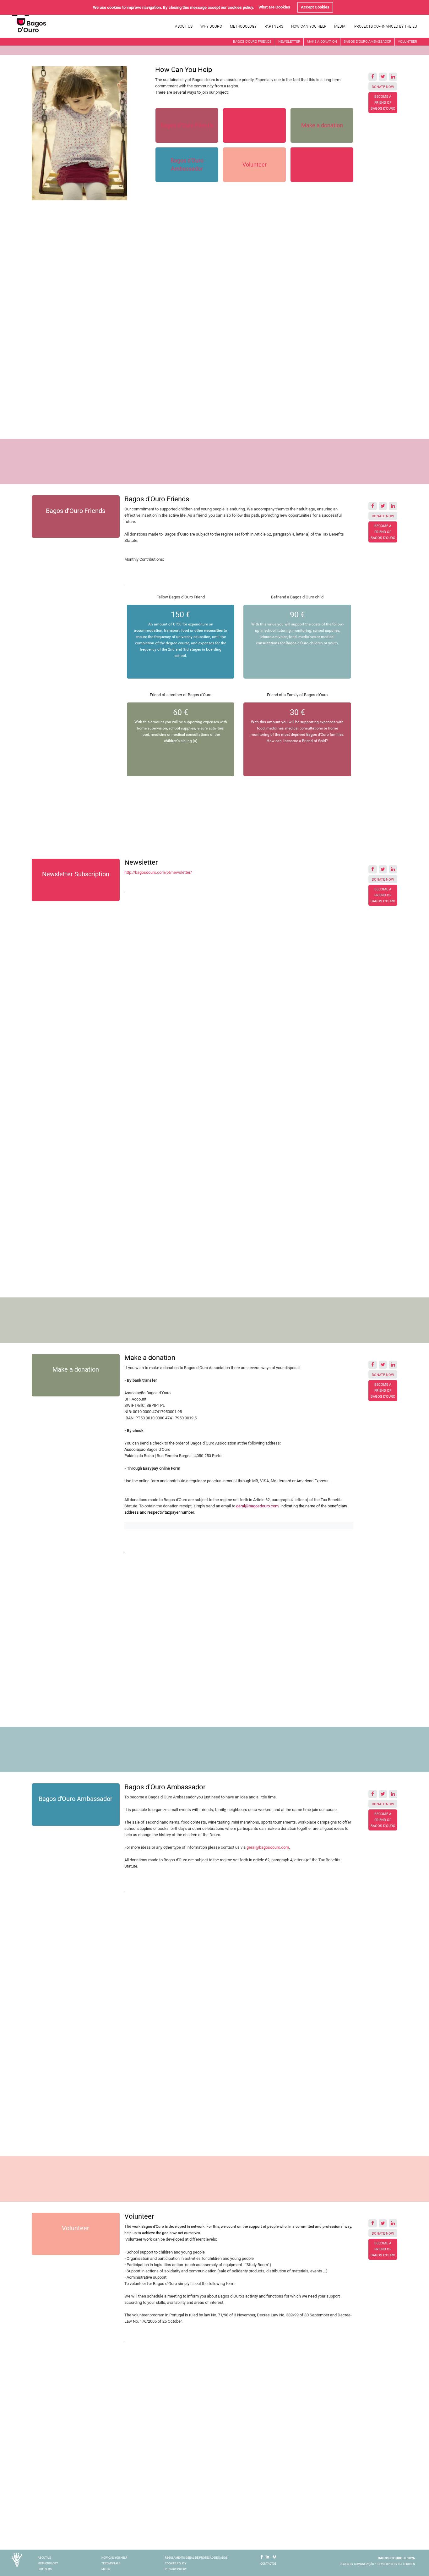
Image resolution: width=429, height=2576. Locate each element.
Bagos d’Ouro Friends (252, 42)
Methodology (243, 26)
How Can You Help (309, 26)
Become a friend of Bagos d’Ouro (383, 103)
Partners (274, 26)
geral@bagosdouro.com (257, 1506)
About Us (184, 26)
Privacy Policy (176, 2569)
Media (340, 26)
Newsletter (289, 42)
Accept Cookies (315, 7)
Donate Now (383, 87)
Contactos (268, 2564)
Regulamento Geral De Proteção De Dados (196, 2558)
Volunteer (407, 42)
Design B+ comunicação (357, 2564)
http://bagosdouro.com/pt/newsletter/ (158, 872)
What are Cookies (274, 7)
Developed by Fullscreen (396, 2564)
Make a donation (322, 42)
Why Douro (211, 26)
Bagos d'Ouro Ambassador (367, 42)
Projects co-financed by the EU (386, 26)
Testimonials (111, 2563)
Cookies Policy (176, 2563)
